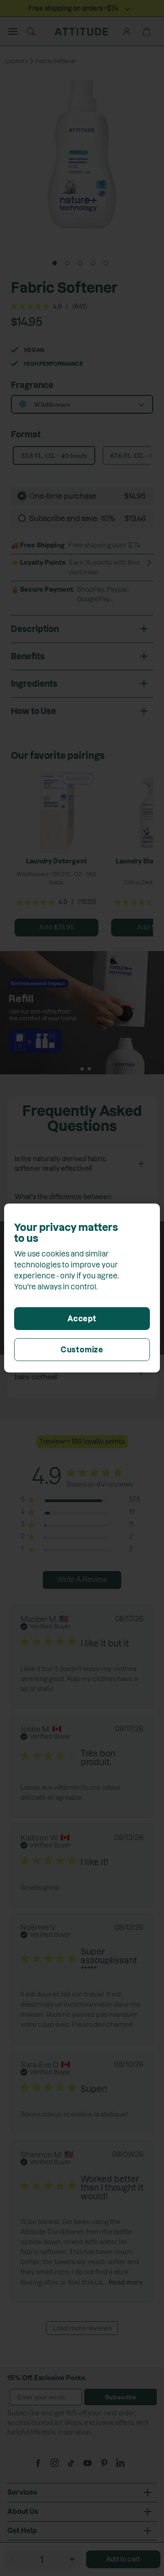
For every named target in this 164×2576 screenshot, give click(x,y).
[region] (82, 1288)
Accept (82, 1319)
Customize (82, 1350)
